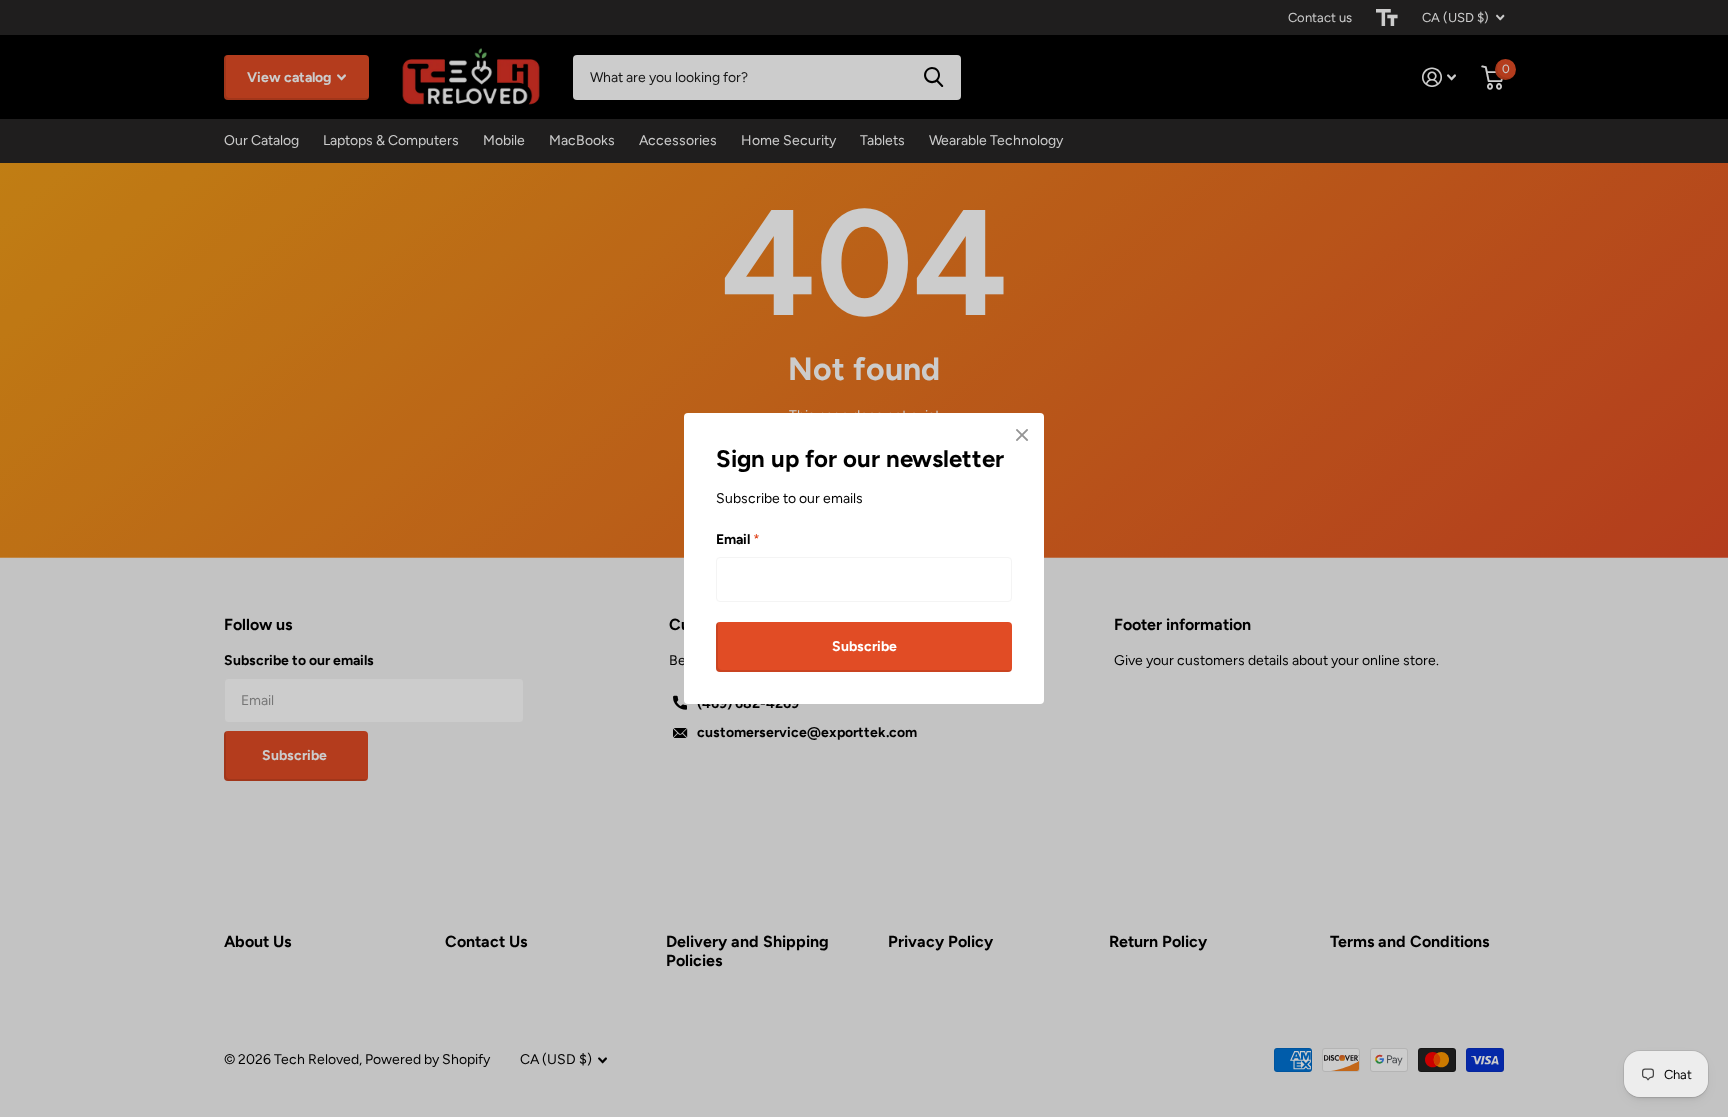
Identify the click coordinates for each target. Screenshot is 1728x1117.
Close (1022, 435)
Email (738, 538)
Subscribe (864, 645)
